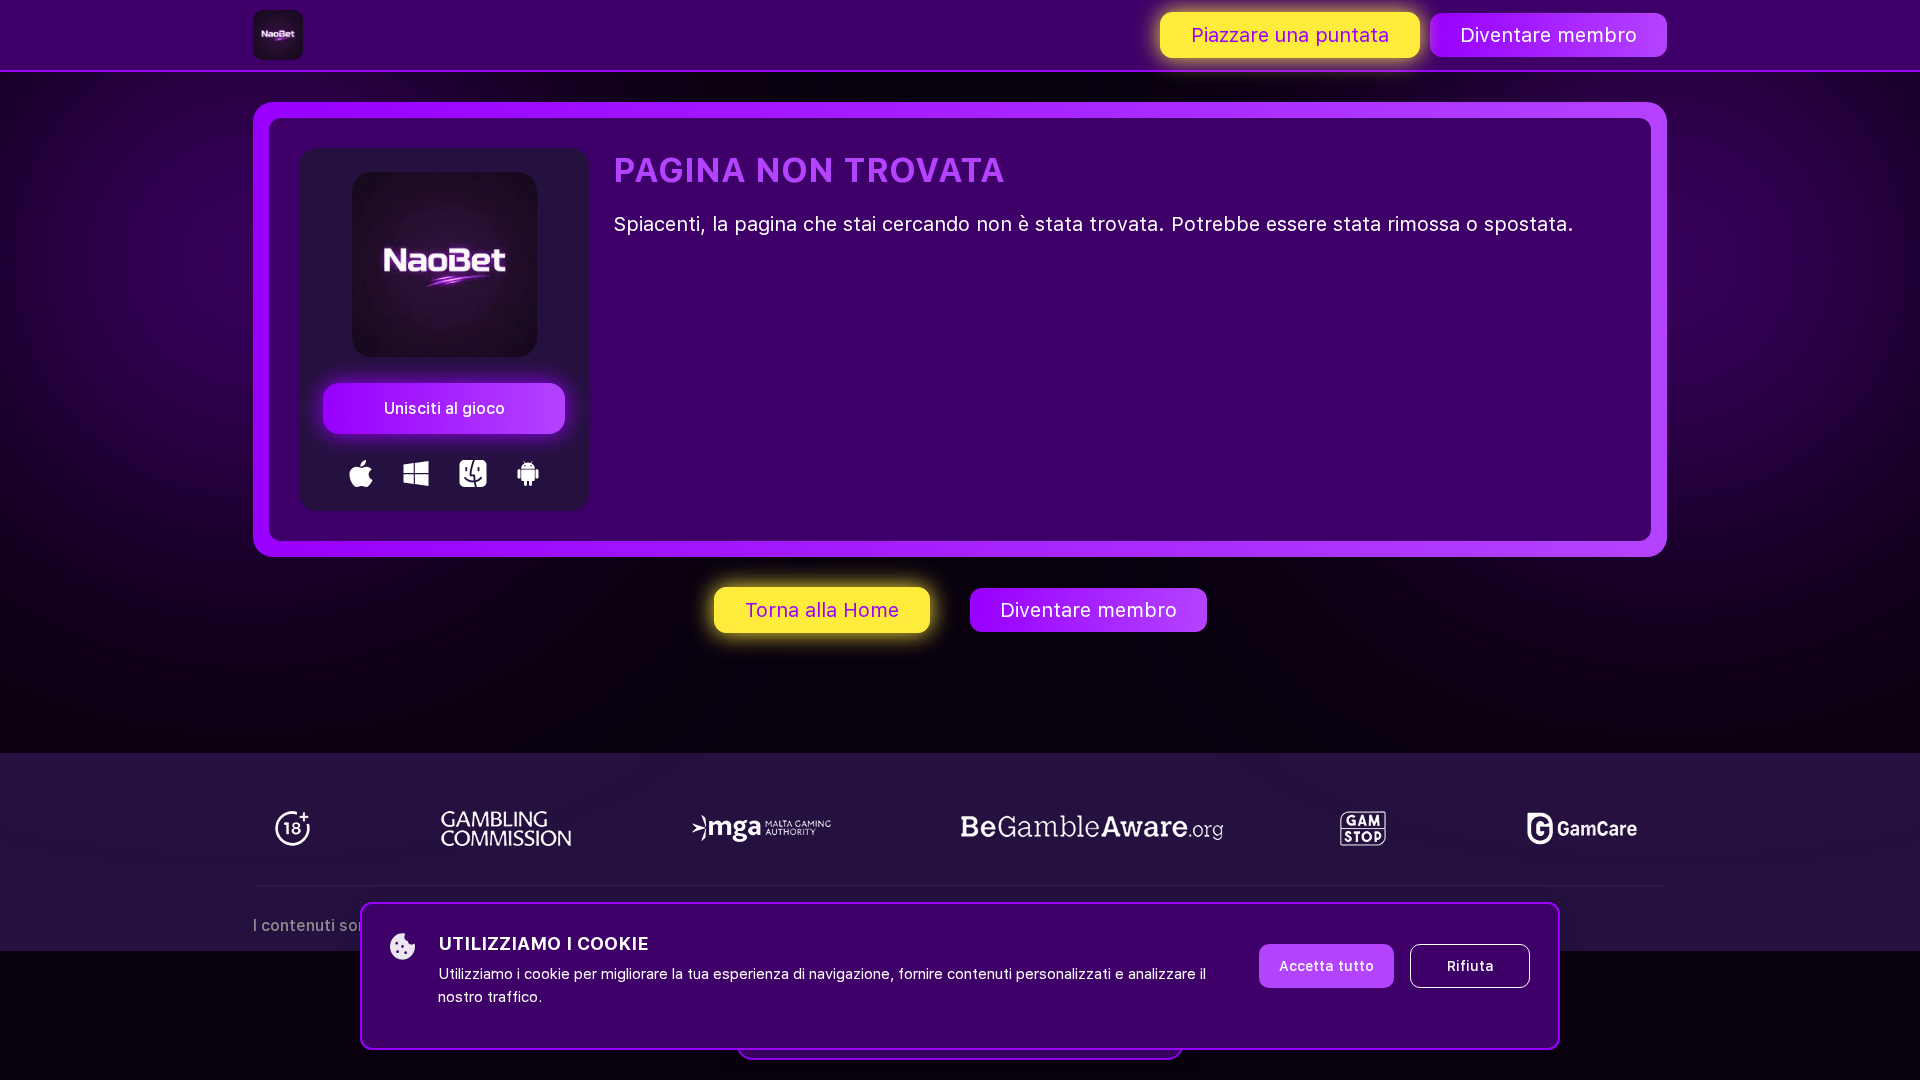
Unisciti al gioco (444, 408)
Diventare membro (1548, 35)
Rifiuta (1470, 966)
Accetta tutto (1326, 966)
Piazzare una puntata (1290, 35)
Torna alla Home (822, 610)
